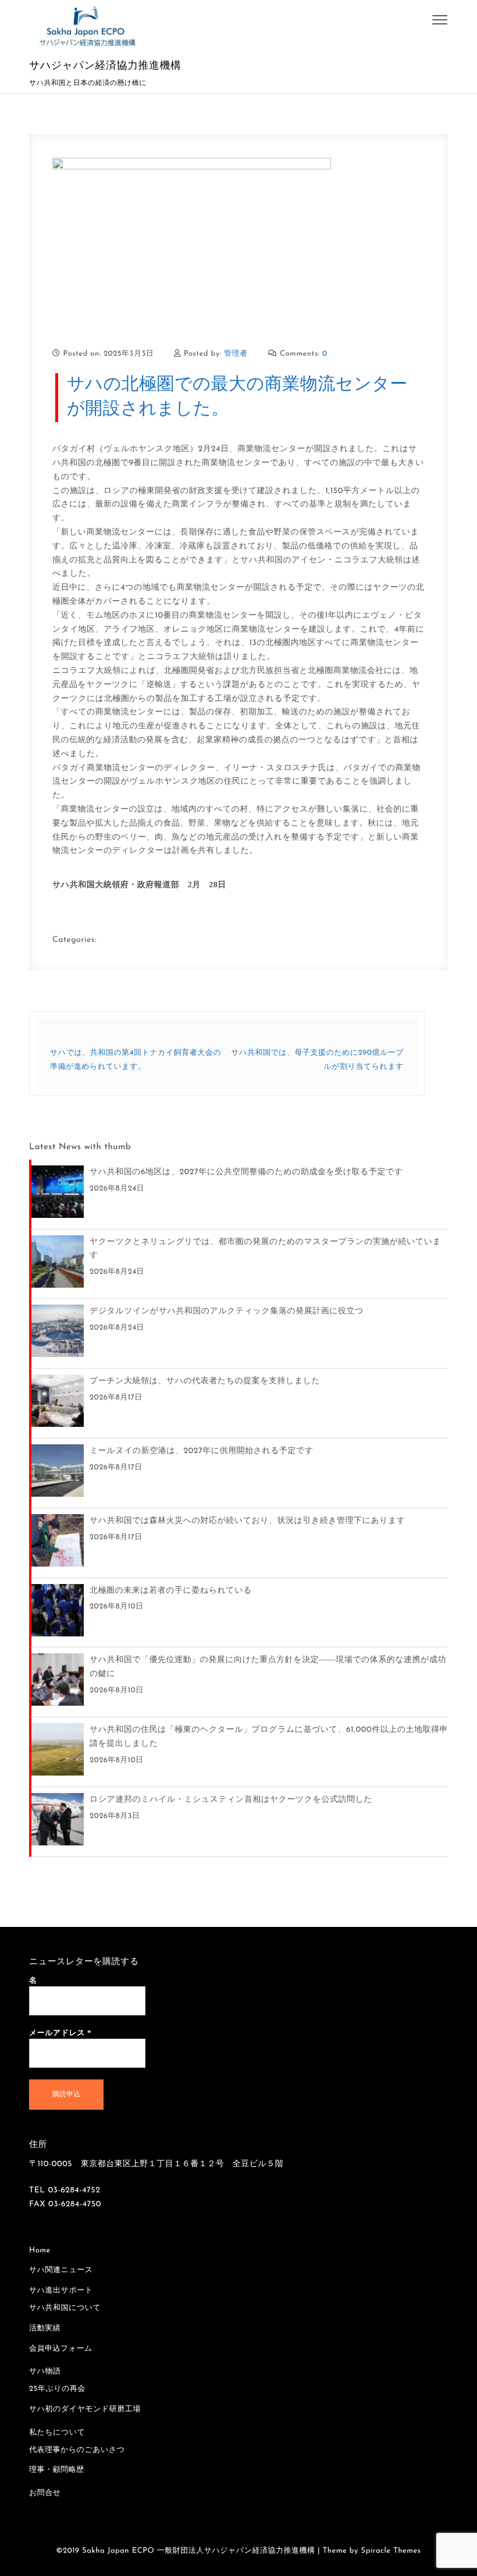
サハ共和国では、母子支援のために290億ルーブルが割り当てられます (317, 1060)
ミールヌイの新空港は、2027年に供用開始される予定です (202, 1451)
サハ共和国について (65, 2309)
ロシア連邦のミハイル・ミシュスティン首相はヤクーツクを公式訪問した (231, 1800)
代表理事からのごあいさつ (77, 2451)
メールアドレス (60, 2033)
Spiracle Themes (391, 2551)
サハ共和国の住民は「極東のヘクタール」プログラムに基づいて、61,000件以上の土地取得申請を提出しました (269, 1737)
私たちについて (57, 2433)
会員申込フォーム (61, 2349)
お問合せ (45, 2494)
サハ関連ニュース (61, 2271)
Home (40, 2251)
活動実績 (45, 2329)
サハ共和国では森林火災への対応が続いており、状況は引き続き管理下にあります (248, 1521)
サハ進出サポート (61, 2291)
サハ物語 (45, 2372)
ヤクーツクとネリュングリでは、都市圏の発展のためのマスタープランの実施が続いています (265, 1249)
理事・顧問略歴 (57, 2470)
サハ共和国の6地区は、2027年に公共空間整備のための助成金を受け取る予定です (246, 1172)
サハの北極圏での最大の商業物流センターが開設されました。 (237, 397)
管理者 (236, 354)
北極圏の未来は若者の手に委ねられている (171, 1591)
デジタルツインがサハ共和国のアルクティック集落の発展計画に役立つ (227, 1311)
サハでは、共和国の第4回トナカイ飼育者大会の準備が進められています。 (136, 1060)
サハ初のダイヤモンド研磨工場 (85, 2410)
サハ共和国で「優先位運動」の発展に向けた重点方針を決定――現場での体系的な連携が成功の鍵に (268, 1667)
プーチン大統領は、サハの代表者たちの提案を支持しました (205, 1381)
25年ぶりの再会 (57, 2389)
